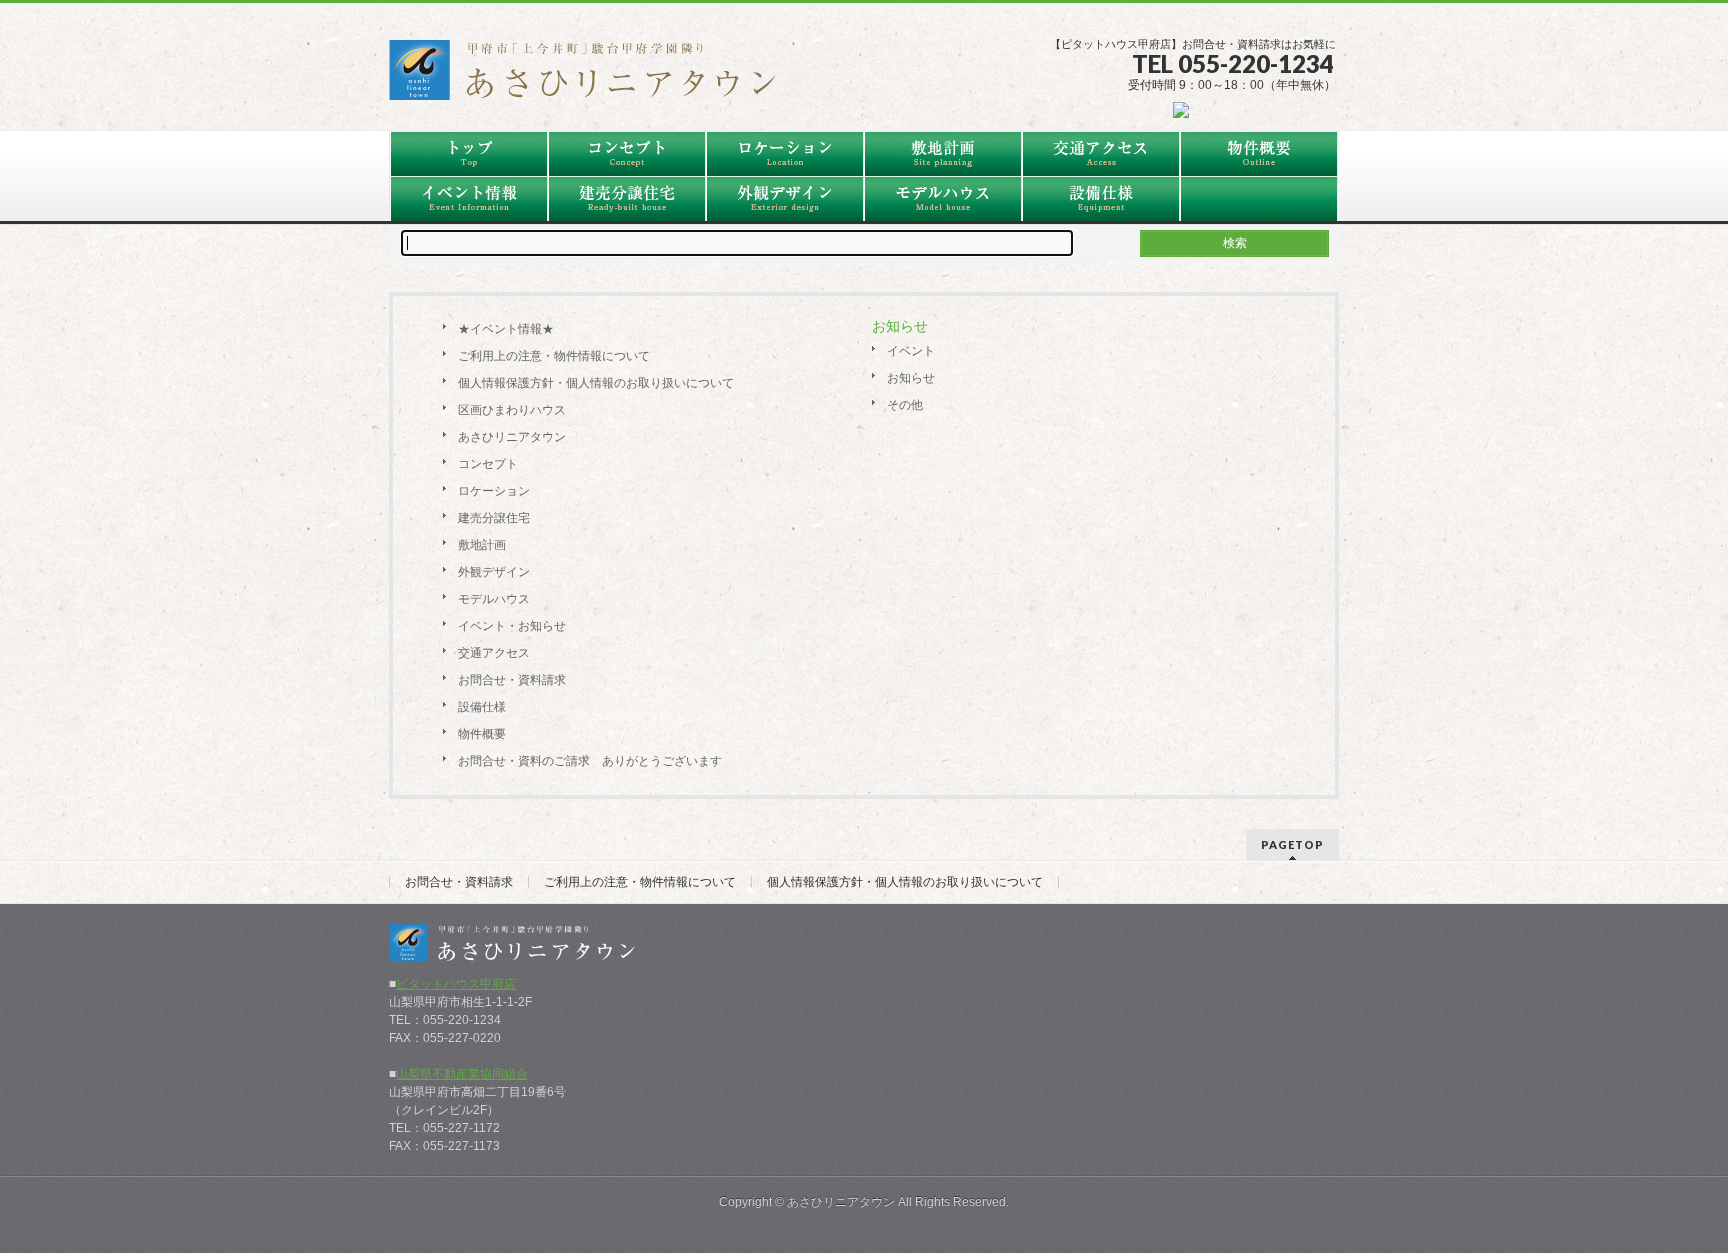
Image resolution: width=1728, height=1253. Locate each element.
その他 (905, 405)
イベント (911, 351)
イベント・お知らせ (512, 626)
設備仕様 (482, 707)
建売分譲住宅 (494, 518)
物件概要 (482, 734)
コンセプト (488, 464)
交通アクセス (494, 653)
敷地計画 (482, 545)
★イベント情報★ (506, 329)
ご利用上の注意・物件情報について (554, 356)
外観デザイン (494, 572)
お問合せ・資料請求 (512, 680)
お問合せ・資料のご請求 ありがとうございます (590, 761)
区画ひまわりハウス (512, 410)
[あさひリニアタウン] (594, 77)
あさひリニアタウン (512, 437)
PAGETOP (1292, 844)
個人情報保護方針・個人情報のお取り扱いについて (596, 383)
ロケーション (494, 491)
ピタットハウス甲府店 (456, 984)
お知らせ (911, 378)
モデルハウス (494, 599)
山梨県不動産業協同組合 (462, 1074)
